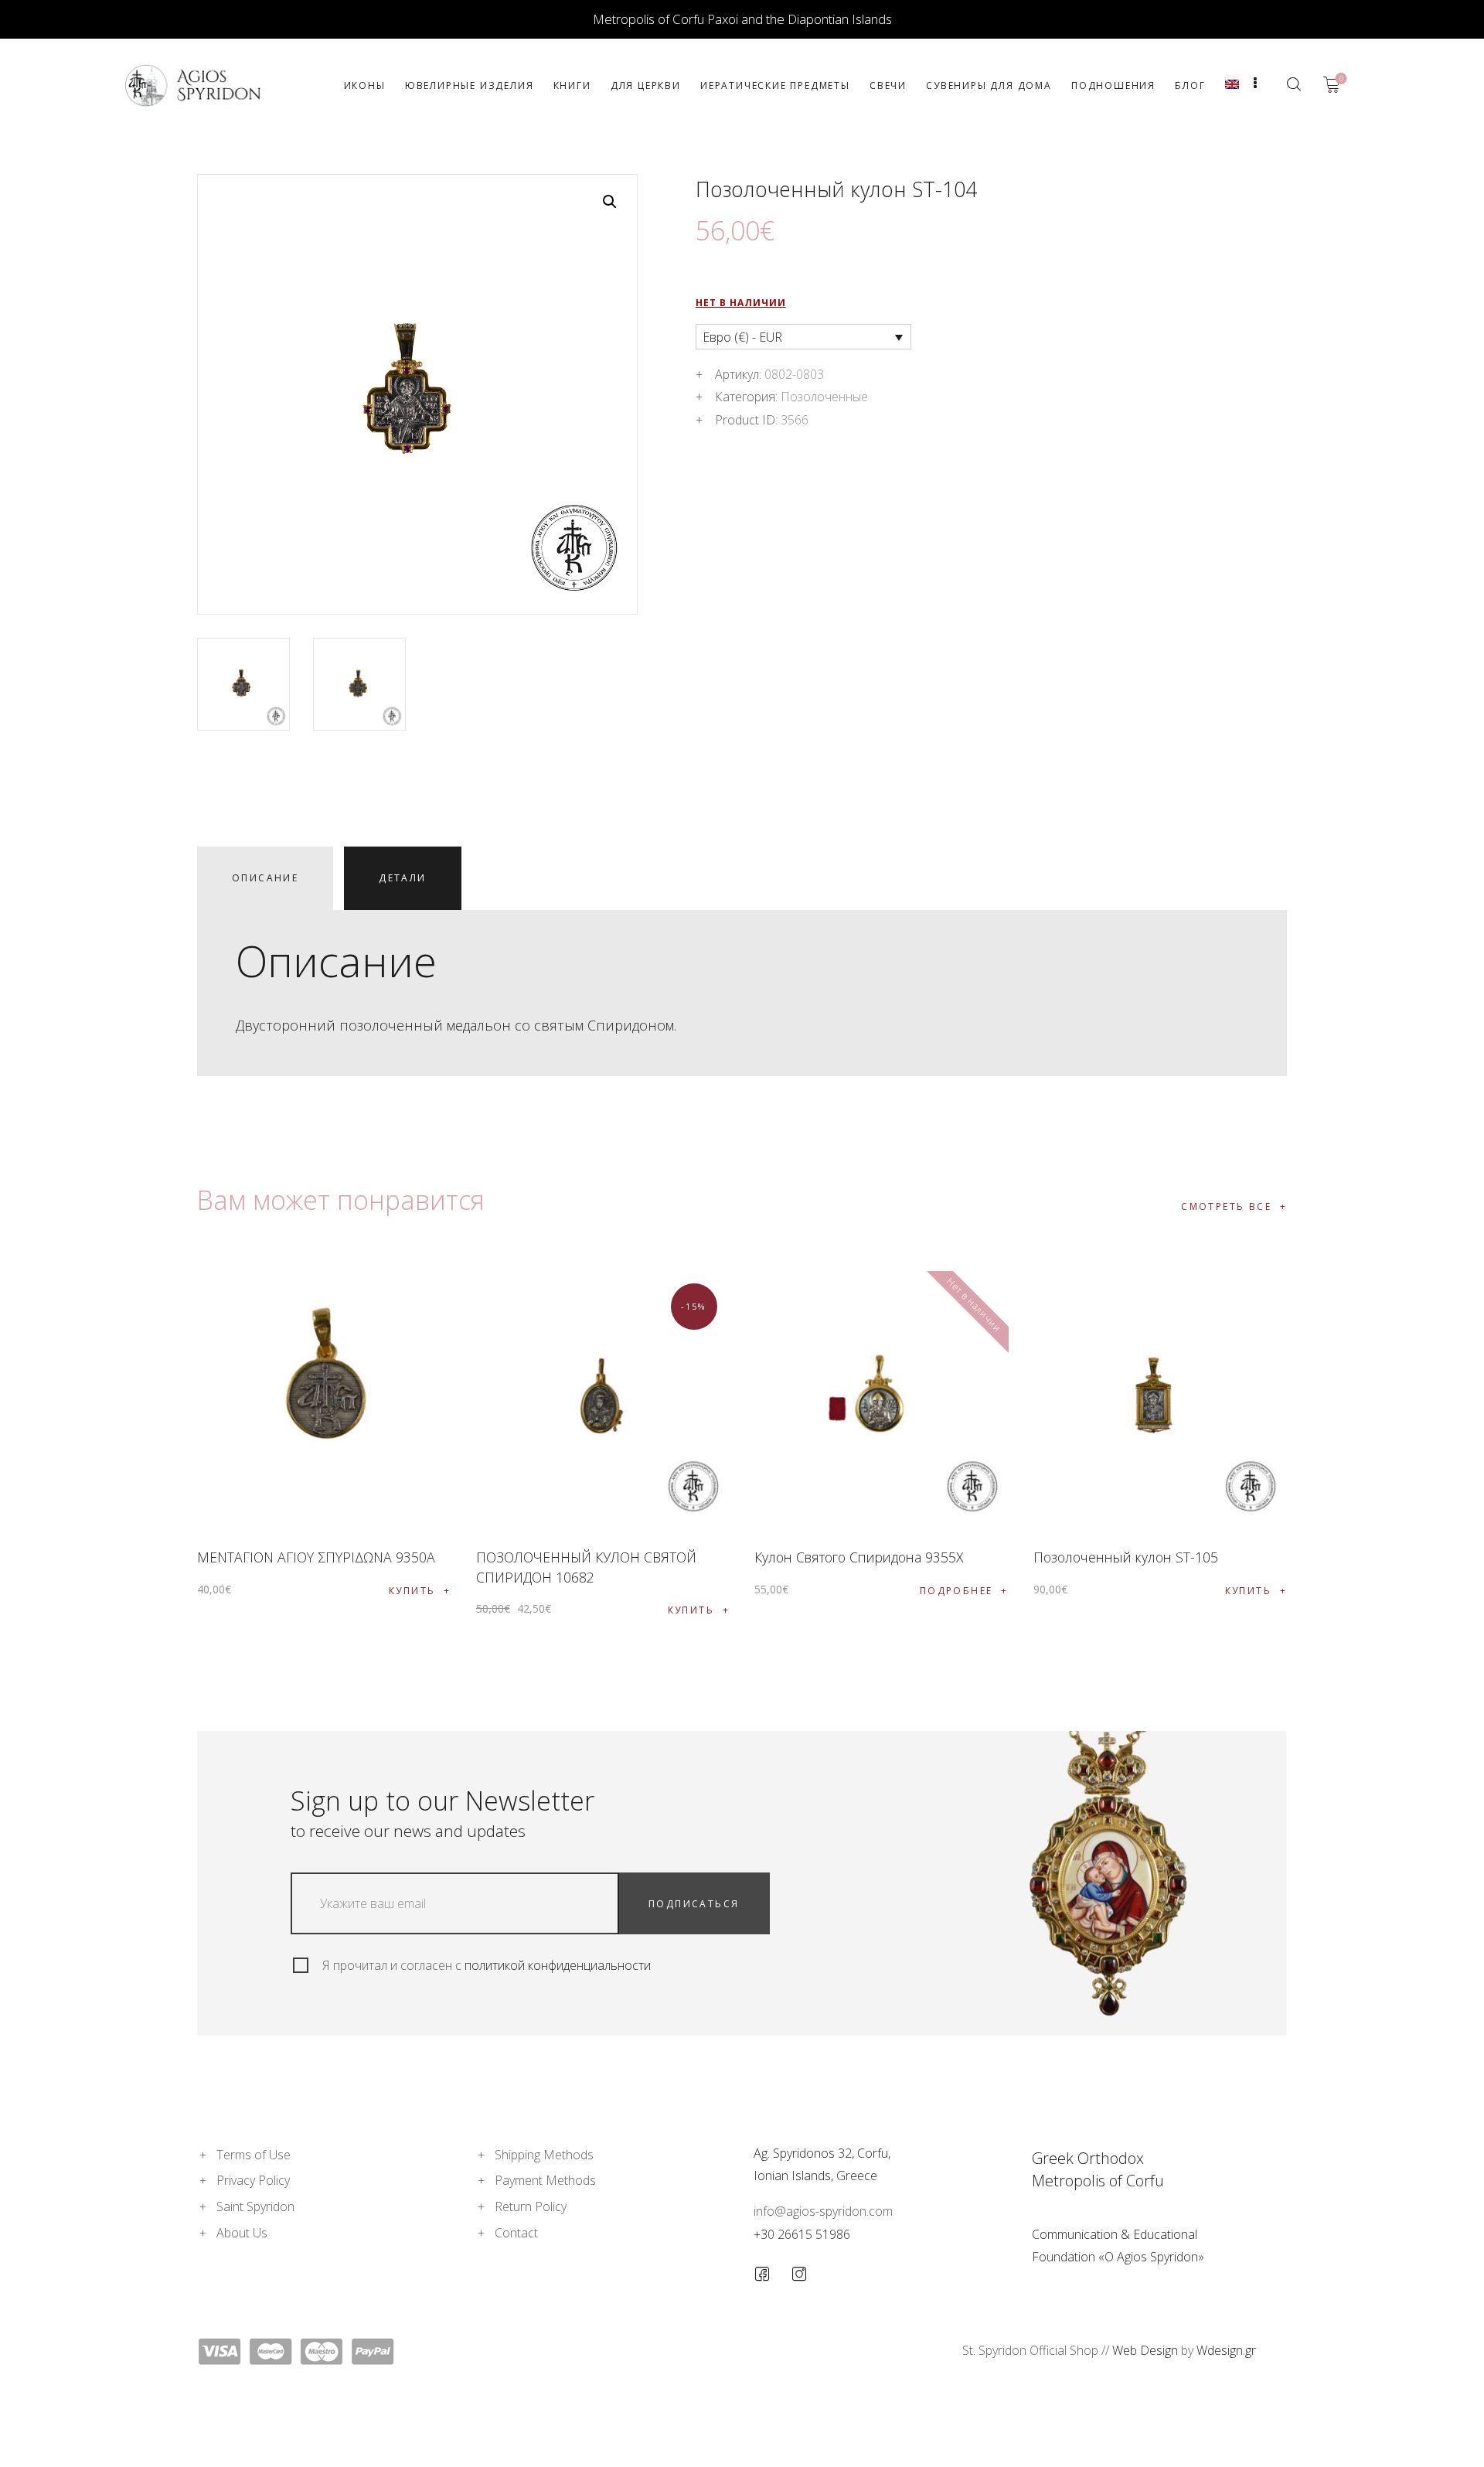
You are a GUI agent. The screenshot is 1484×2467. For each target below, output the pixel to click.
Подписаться (694, 1904)
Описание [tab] (265, 878)
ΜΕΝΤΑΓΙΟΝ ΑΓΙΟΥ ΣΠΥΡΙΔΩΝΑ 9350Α (316, 1557)
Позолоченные (824, 397)
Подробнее (956, 1591)
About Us (242, 2233)
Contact (516, 2233)
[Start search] (1293, 84)
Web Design (1145, 2350)
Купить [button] (412, 1591)
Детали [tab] (402, 878)
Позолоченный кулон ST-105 (1126, 1557)
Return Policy (531, 2206)
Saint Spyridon (255, 2206)
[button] (610, 202)
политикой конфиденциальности (558, 1965)
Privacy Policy (253, 2180)
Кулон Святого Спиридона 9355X (859, 1557)
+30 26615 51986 (802, 2234)
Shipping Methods (544, 2155)
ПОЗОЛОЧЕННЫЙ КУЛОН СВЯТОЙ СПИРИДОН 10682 (586, 1567)
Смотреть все (1226, 1206)
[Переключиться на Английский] (1232, 85)
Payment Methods (545, 2180)
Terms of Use (254, 2155)
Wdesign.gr (1226, 2350)
